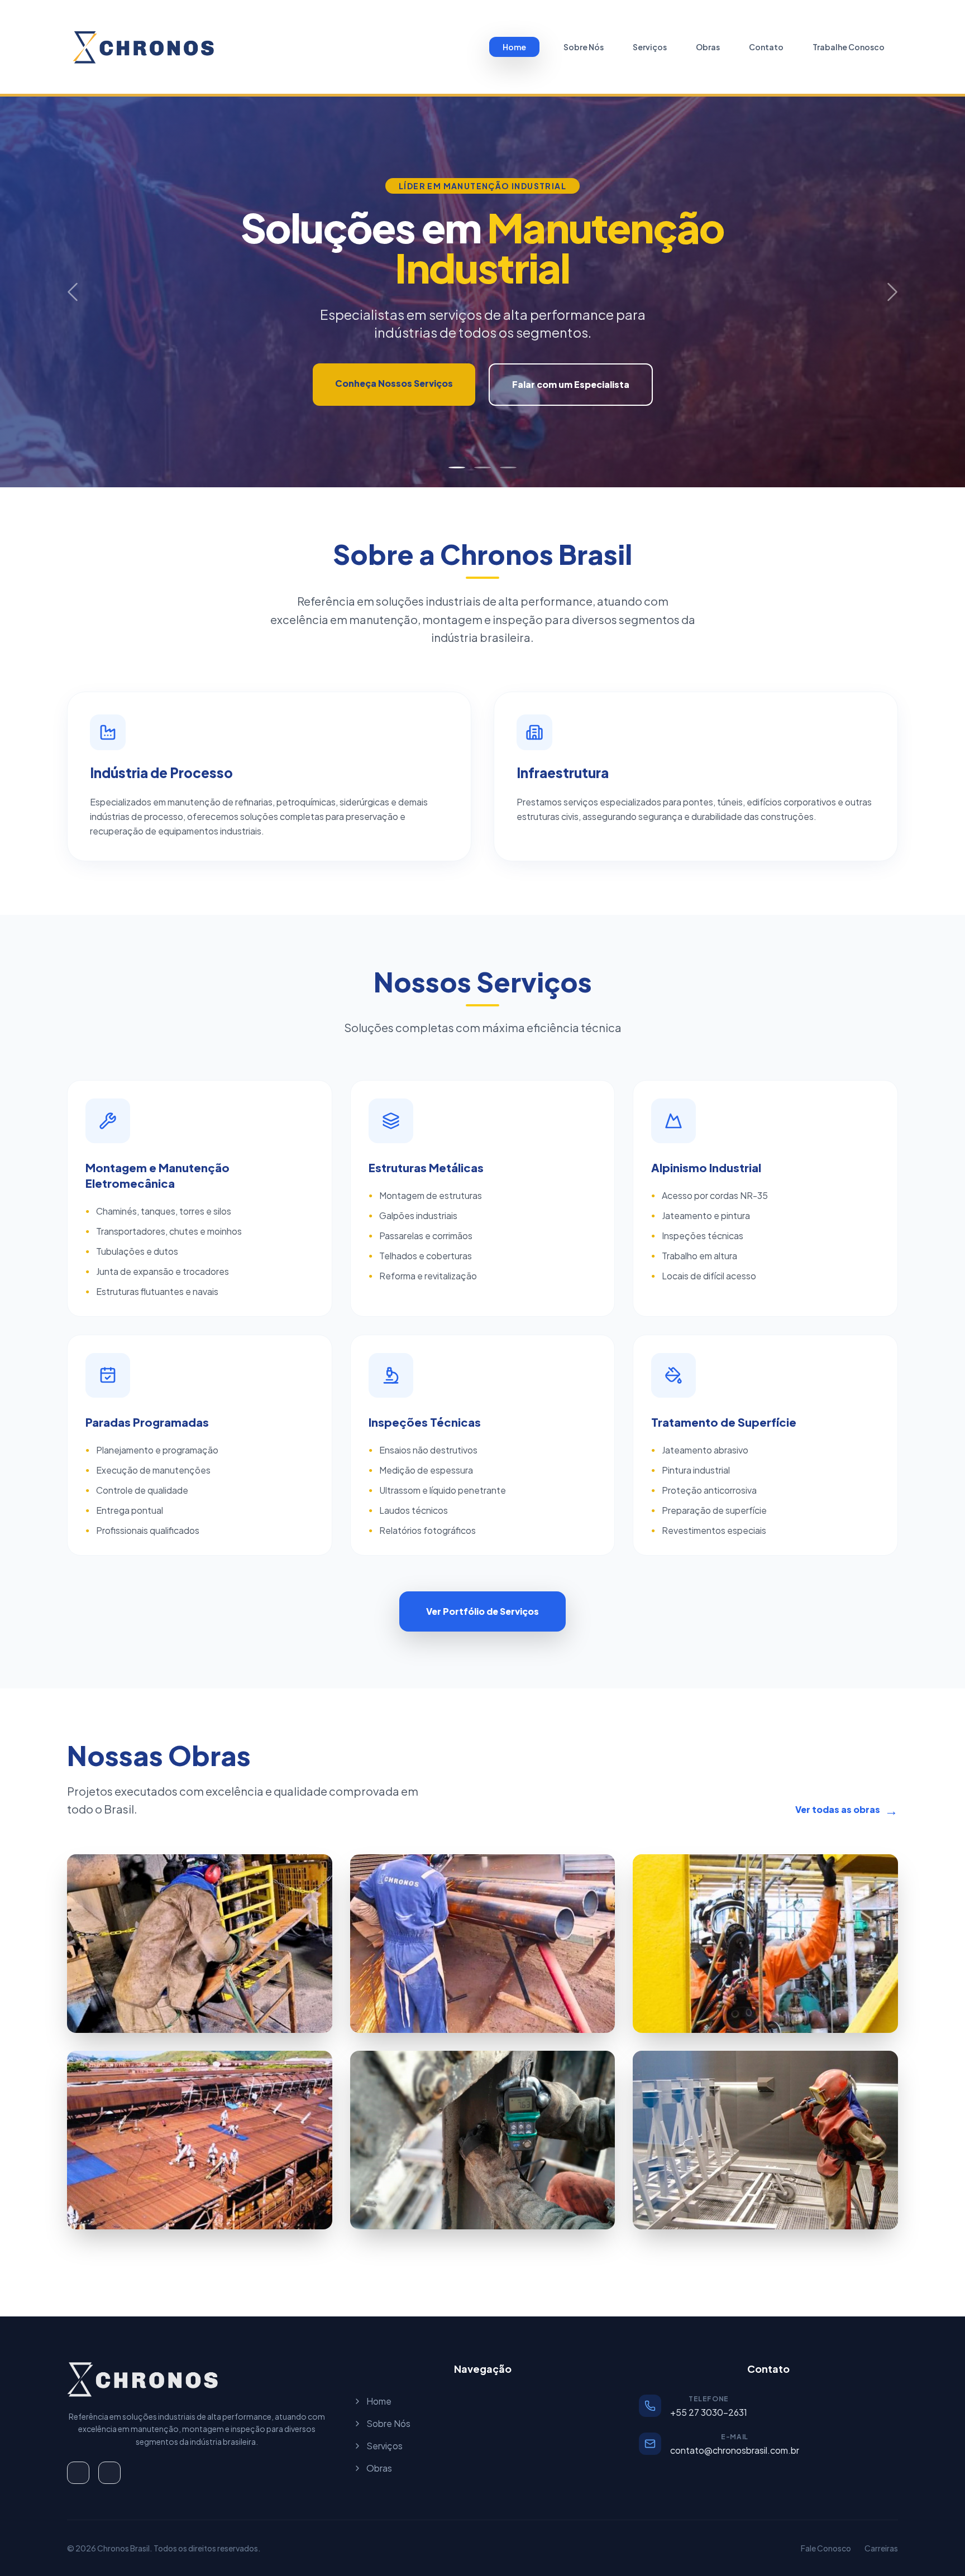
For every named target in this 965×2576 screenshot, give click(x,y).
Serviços (650, 47)
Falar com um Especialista (571, 384)
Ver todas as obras (847, 1810)
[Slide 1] (457, 467)
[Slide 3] (508, 467)
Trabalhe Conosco (849, 47)
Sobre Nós (584, 47)
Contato (766, 47)
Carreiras (881, 2548)
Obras (708, 47)
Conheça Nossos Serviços (394, 383)
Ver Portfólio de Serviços (482, 1611)
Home (514, 47)
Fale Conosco (826, 2548)
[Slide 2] (482, 467)
